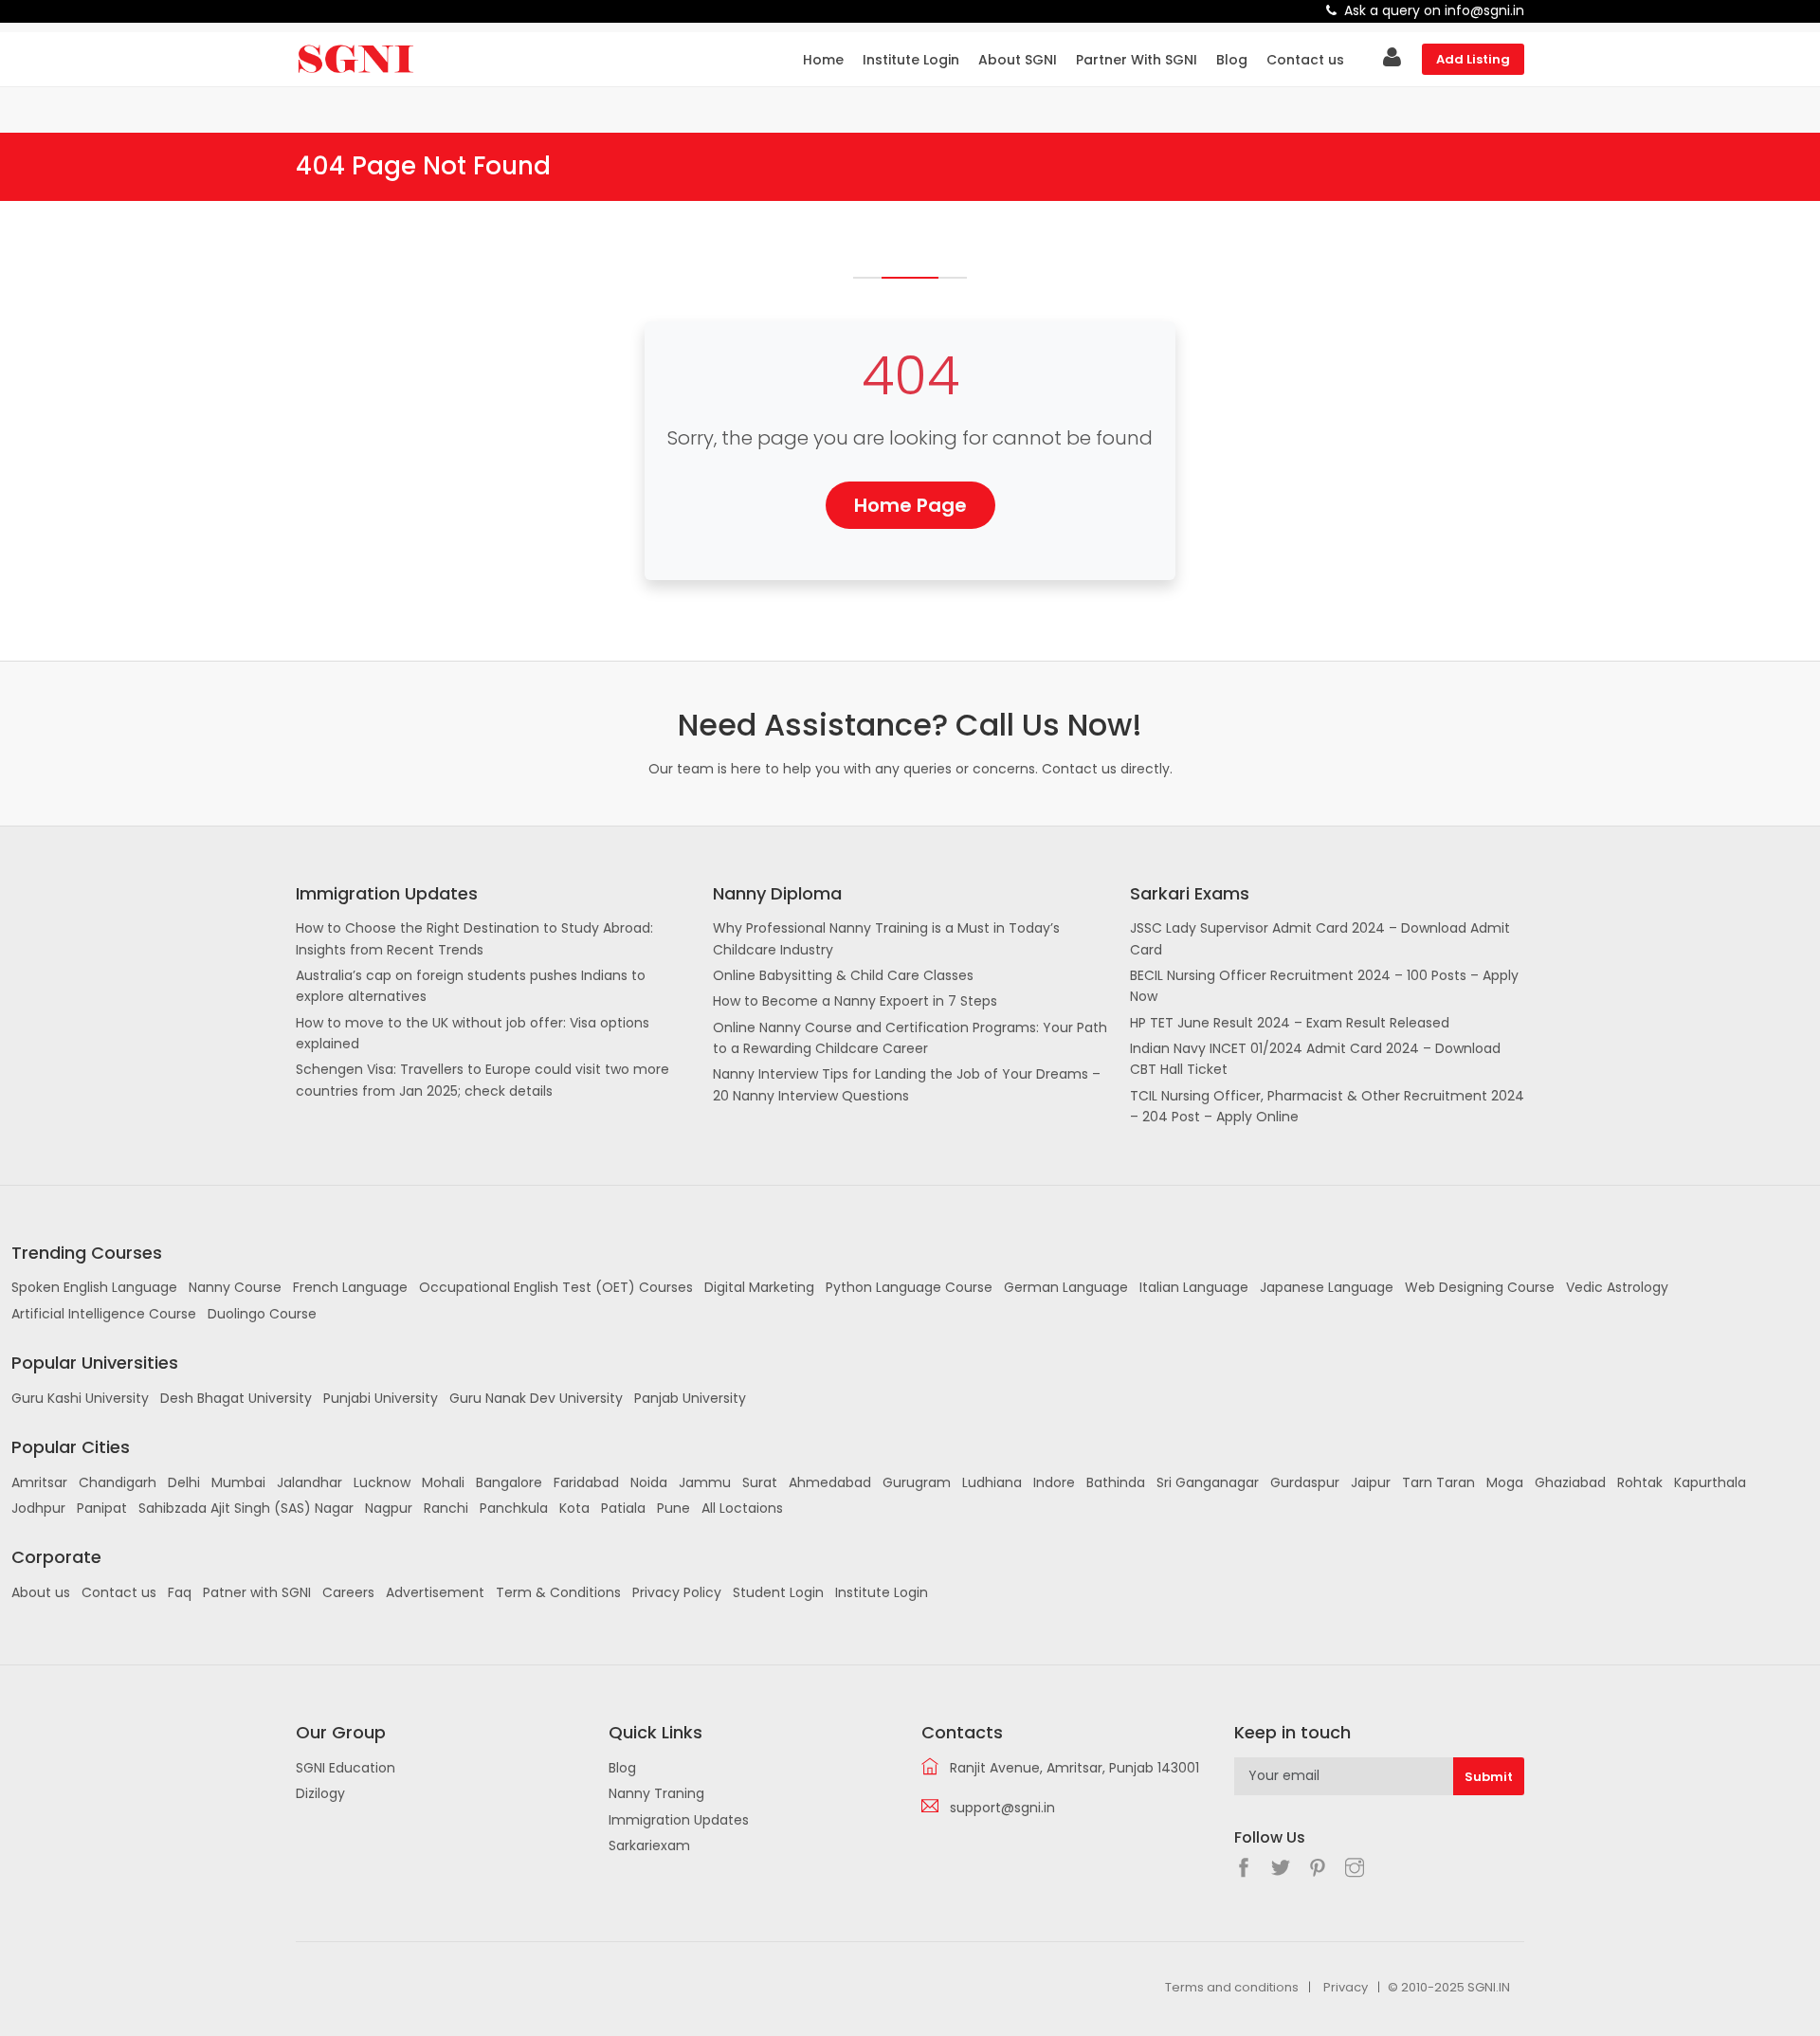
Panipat (102, 1508)
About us (41, 1592)
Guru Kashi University (80, 1398)
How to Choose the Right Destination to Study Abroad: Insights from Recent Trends (474, 938)
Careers (348, 1592)
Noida (649, 1482)
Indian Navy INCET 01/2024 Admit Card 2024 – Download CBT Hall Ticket (1315, 1059)
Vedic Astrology (1617, 1287)
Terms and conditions (1232, 1987)
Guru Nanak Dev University (536, 1398)
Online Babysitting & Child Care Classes (843, 975)
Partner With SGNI (1137, 60)
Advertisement (435, 1592)
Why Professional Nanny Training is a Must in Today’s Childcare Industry (886, 938)
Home (823, 60)
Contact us (1305, 60)
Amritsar (39, 1482)
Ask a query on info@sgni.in (1434, 10)
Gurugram (917, 1482)
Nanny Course (235, 1287)
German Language (1066, 1287)
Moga (1505, 1482)
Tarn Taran (1438, 1482)
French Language (350, 1287)
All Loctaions (742, 1508)
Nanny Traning (656, 1793)
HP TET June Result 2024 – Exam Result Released (1290, 1023)
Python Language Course (909, 1287)
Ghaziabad (1570, 1482)
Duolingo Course (262, 1314)
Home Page (910, 505)
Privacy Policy (677, 1592)
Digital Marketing (759, 1287)
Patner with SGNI (257, 1592)
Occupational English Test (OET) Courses (556, 1287)
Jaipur (1371, 1482)
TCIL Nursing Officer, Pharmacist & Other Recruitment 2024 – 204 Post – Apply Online (1327, 1106)
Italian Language (1194, 1287)
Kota (574, 1508)
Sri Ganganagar (1208, 1482)
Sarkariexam (649, 1845)
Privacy (1346, 1987)
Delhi (184, 1482)
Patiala (623, 1508)
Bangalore (509, 1482)
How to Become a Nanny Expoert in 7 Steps (855, 1001)
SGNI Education (346, 1768)
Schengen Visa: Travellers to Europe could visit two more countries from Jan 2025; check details (482, 1080)
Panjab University (690, 1398)
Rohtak (1640, 1482)
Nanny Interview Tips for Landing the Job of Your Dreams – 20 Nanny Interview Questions (907, 1084)
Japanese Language (1327, 1287)
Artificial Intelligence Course (104, 1314)
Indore (1054, 1482)
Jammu (705, 1482)
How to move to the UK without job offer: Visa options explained (473, 1033)
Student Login (778, 1592)
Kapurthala (1710, 1482)
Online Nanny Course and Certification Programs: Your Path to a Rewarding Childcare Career (910, 1038)
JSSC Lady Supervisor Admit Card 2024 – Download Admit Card (1320, 938)
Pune (673, 1508)
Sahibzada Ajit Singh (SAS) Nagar (246, 1508)
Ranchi (446, 1508)
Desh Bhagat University (236, 1398)
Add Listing (1473, 59)
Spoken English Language (94, 1287)
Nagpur (389, 1508)
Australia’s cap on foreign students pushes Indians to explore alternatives (471, 986)
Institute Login (911, 60)
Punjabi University (381, 1398)
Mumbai (238, 1482)
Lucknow (382, 1482)
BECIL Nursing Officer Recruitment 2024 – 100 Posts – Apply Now (1324, 986)
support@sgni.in (1002, 1808)
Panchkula (514, 1508)
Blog (1232, 60)
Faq (180, 1592)
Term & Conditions (558, 1592)
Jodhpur (38, 1508)
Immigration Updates (679, 1820)
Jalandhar (309, 1482)
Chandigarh (118, 1482)
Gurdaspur (1305, 1482)
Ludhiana (992, 1482)
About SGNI (1018, 60)
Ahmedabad (830, 1482)
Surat (760, 1482)
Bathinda (1116, 1482)
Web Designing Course (1480, 1287)
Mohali (443, 1482)
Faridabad (586, 1482)
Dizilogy (320, 1793)
